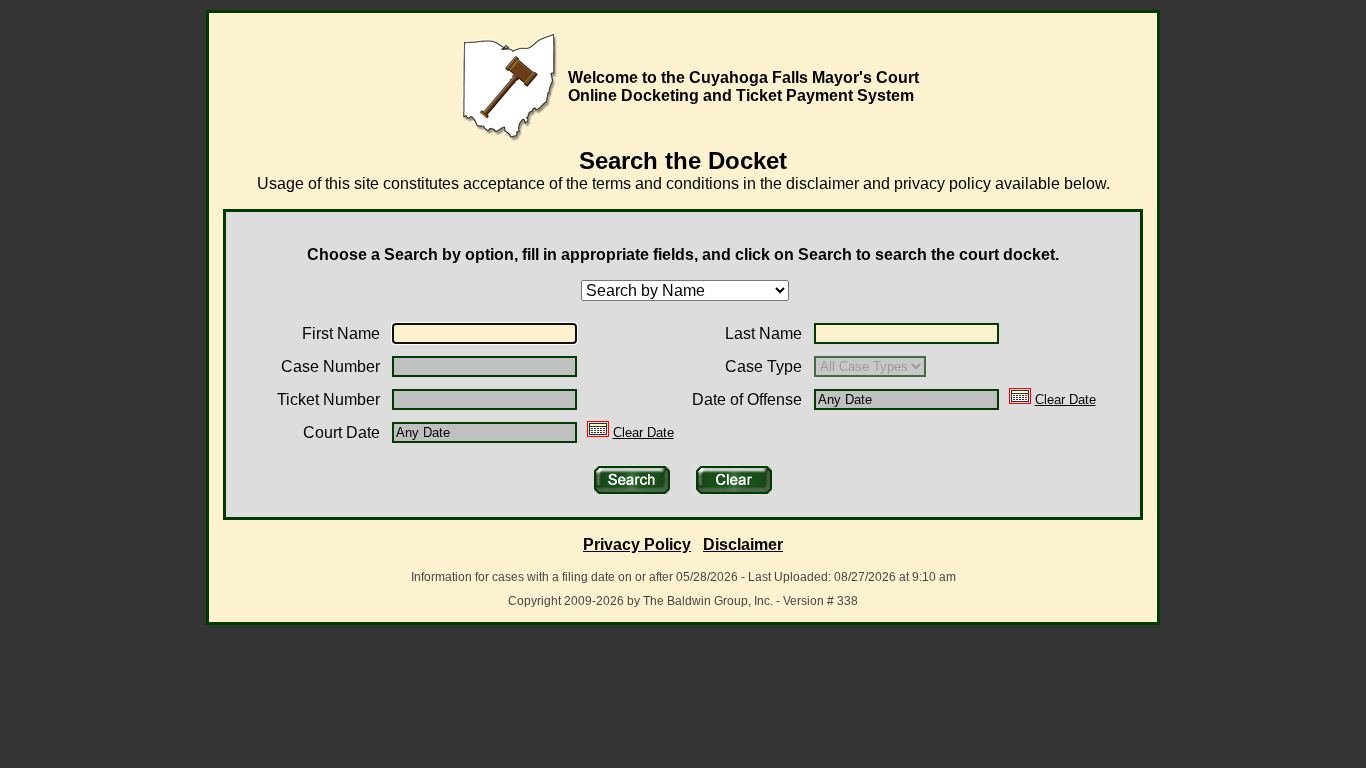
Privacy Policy (637, 544)
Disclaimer (743, 544)
